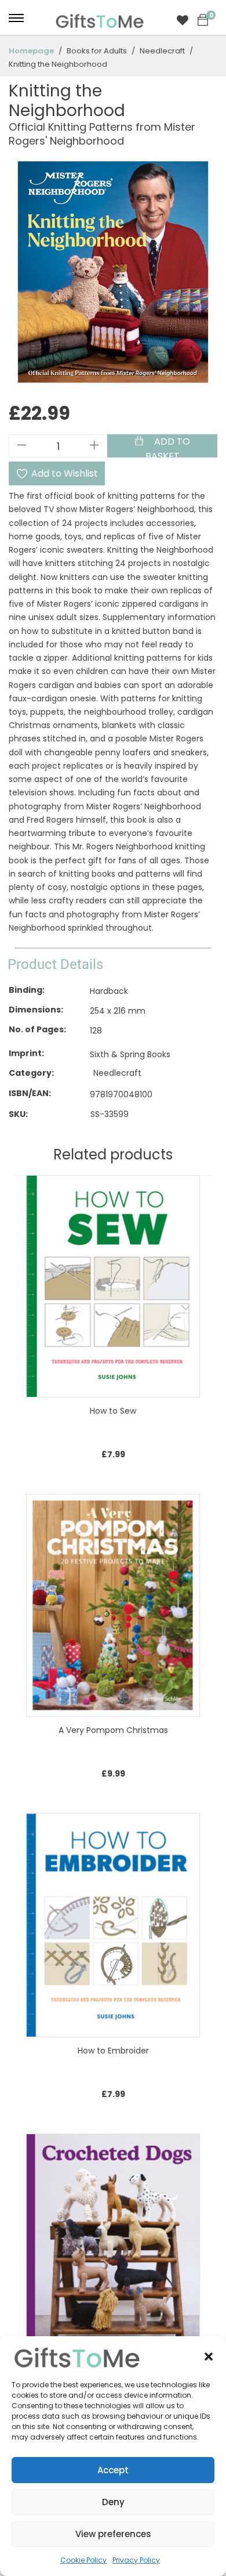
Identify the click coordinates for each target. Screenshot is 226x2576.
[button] (209, 2357)
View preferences (113, 2534)
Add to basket (168, 446)
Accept (113, 2470)
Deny (113, 2502)
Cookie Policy (83, 2560)
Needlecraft (117, 1073)
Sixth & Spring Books (130, 1055)
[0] (203, 20)
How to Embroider (113, 2051)
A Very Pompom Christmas (113, 1730)
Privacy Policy (136, 2560)
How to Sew (113, 1411)
